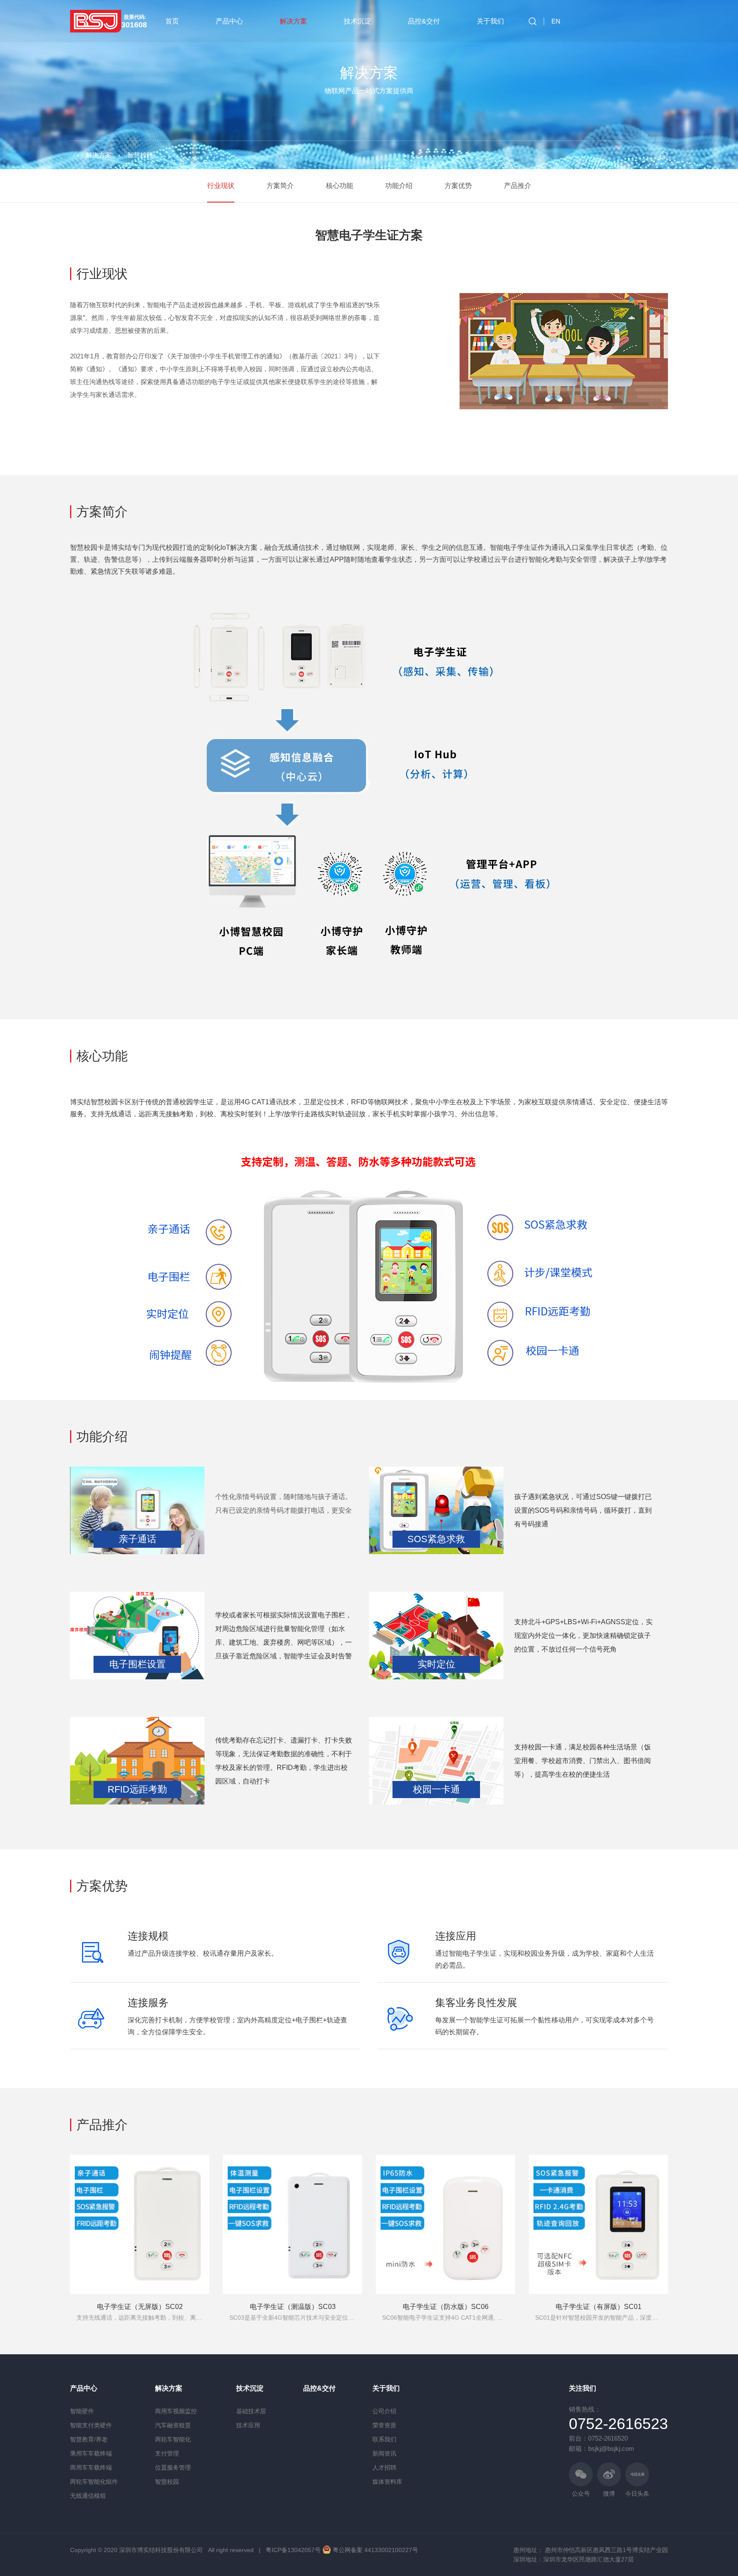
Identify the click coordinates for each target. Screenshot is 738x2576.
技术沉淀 (357, 21)
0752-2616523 (618, 2424)
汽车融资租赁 (173, 2425)
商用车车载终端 (91, 2467)
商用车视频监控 (176, 2411)
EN (556, 21)
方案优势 (458, 186)
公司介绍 (384, 2411)
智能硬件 (82, 2411)
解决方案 (293, 21)
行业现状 (221, 186)
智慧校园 (140, 155)
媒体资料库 (387, 2482)
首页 (172, 21)
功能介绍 (399, 186)
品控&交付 (424, 21)
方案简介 (280, 186)
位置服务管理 (173, 2467)
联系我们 (384, 2439)
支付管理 (167, 2453)
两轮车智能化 (173, 2439)
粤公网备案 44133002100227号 (375, 2550)
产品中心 (229, 21)
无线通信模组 (88, 2496)
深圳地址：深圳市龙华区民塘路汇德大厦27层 (574, 2559)
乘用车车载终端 (91, 2453)
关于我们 (490, 21)
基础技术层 (251, 2411)
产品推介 (518, 186)
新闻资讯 (384, 2453)
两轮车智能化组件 (94, 2482)
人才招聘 (384, 2467)
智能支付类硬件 (91, 2425)
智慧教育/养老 (89, 2439)
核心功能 (340, 186)
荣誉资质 (384, 2425)
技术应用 (248, 2425)
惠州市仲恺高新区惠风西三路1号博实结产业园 (606, 2550)
